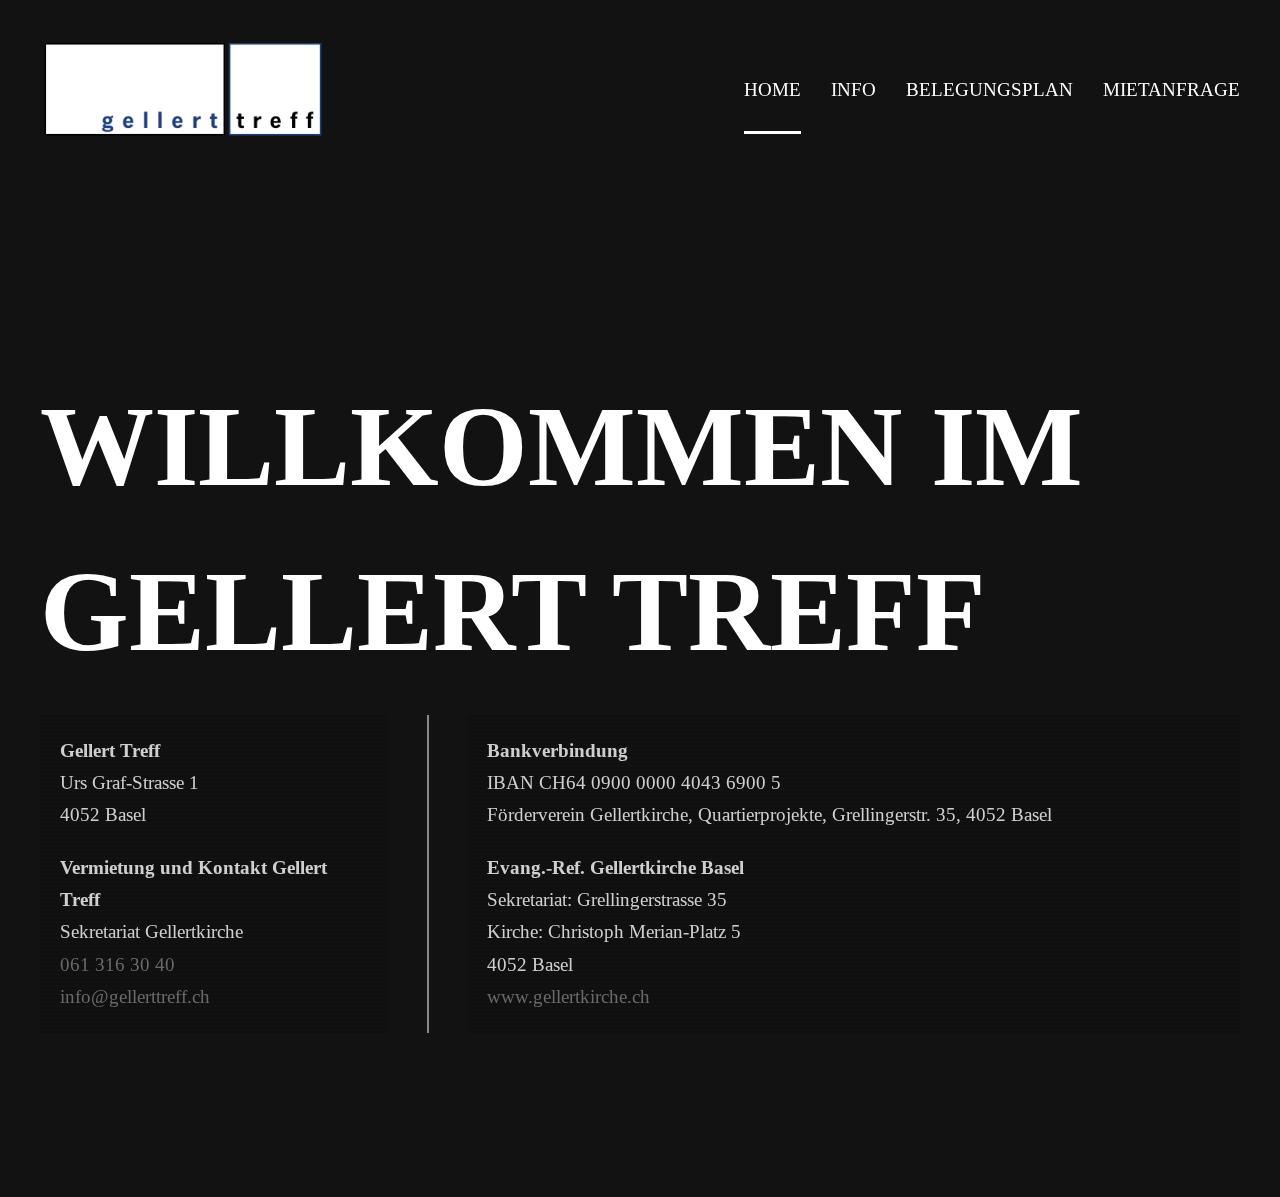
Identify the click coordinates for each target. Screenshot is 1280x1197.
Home (772, 89)
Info (853, 89)
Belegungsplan (989, 89)
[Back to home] (239, 90)
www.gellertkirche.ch (568, 996)
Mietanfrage (1171, 89)
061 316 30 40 (117, 963)
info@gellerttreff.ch (135, 996)
